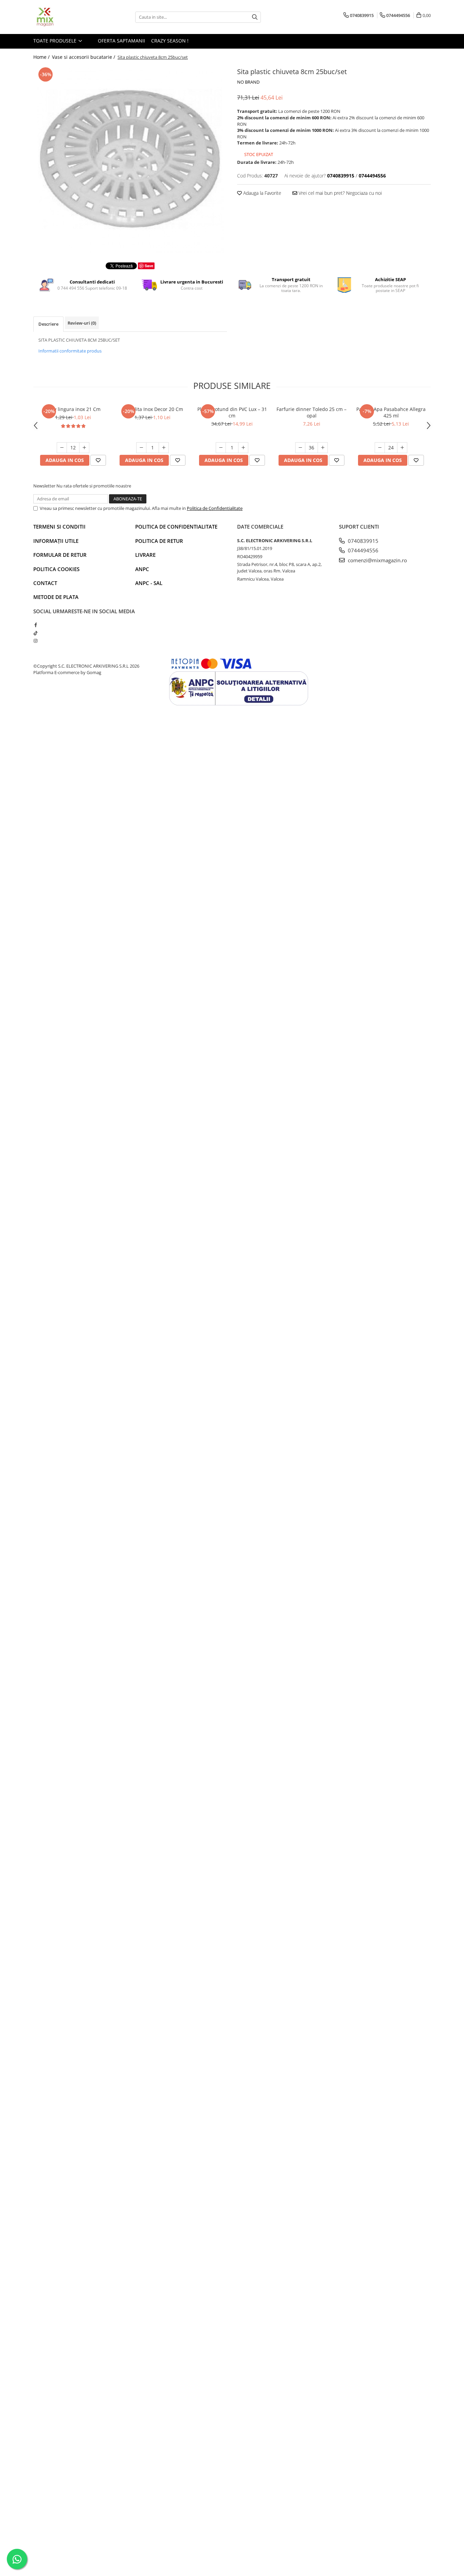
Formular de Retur (60, 555)
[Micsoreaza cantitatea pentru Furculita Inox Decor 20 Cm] (141, 448)
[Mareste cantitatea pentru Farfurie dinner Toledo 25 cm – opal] (323, 448)
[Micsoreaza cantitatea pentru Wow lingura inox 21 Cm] (62, 448)
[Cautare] (255, 17)
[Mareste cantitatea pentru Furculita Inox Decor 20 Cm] (164, 448)
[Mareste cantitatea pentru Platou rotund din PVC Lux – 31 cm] (243, 448)
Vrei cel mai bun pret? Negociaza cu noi (340, 193)
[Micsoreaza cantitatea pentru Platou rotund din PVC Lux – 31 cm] (221, 448)
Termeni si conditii (59, 527)
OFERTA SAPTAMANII (121, 41)
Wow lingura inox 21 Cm (73, 409)
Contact (45, 583)
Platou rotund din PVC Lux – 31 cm (232, 412)
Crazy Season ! (170, 41)
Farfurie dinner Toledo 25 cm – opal (311, 412)
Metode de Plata (56, 597)
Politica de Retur (159, 541)
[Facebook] (35, 625)
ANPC (142, 569)
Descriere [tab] (48, 324)
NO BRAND (248, 82)
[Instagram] (35, 641)
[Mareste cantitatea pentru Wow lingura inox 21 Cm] (84, 448)
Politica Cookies (56, 569)
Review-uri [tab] (82, 323)
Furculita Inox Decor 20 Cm (153, 409)
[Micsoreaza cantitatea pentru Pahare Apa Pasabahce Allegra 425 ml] (380, 448)
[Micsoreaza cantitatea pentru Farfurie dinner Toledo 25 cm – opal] (300, 448)
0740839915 (362, 541)
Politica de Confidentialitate (215, 508)
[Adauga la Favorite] (98, 460)
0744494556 (362, 550)
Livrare (145, 555)
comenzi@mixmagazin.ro (377, 560)
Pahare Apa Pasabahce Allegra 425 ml (391, 412)
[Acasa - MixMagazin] (67, 17)
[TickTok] (35, 633)
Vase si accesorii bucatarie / (84, 57)
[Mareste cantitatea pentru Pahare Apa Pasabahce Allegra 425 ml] (402, 448)
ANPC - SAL (149, 583)
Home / (42, 57)
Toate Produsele (56, 41)
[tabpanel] (130, 159)
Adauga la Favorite (262, 193)
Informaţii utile (56, 541)
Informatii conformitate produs (70, 351)
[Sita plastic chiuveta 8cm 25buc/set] (130, 159)
